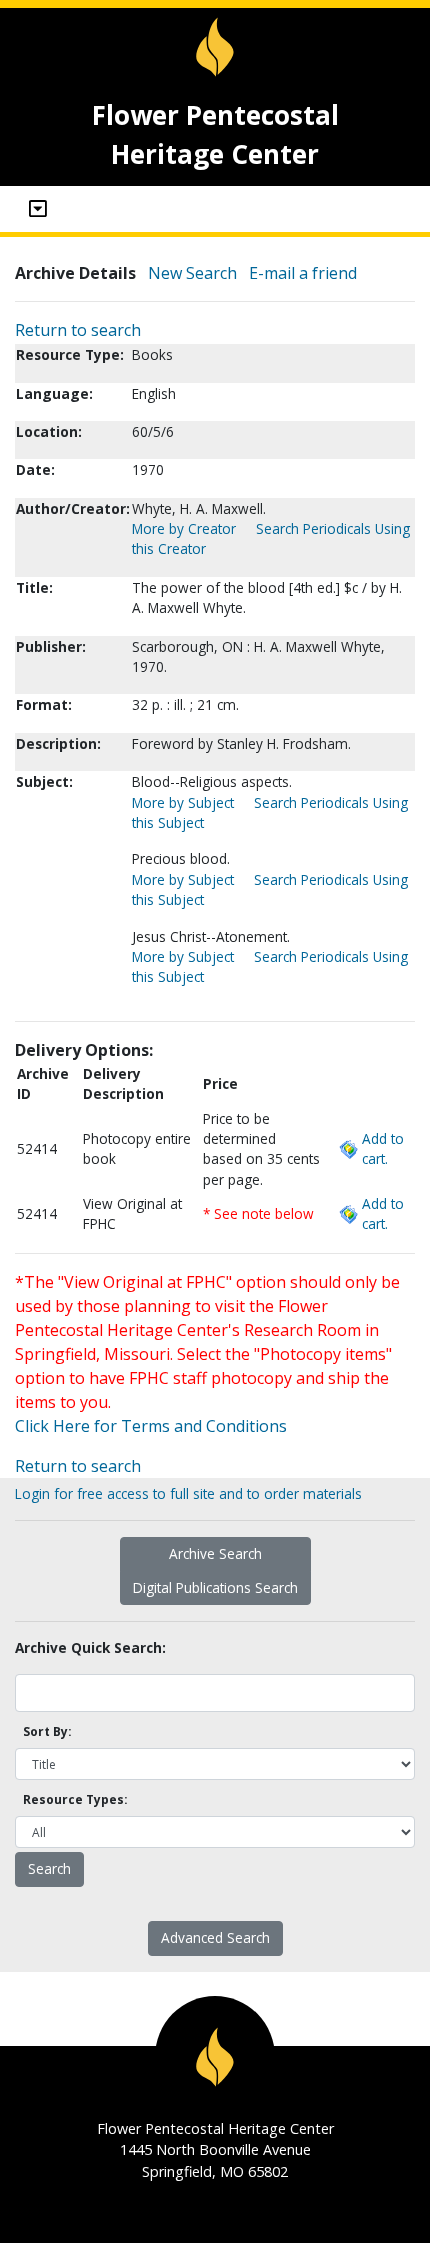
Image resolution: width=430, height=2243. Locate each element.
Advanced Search (215, 1937)
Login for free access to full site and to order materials (188, 1493)
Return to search (78, 330)
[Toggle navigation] (38, 209)
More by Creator (184, 528)
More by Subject (183, 802)
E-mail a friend (303, 273)
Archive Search (215, 1553)
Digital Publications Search (215, 1587)
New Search (192, 273)
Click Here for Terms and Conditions (151, 1426)
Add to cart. (383, 1148)
